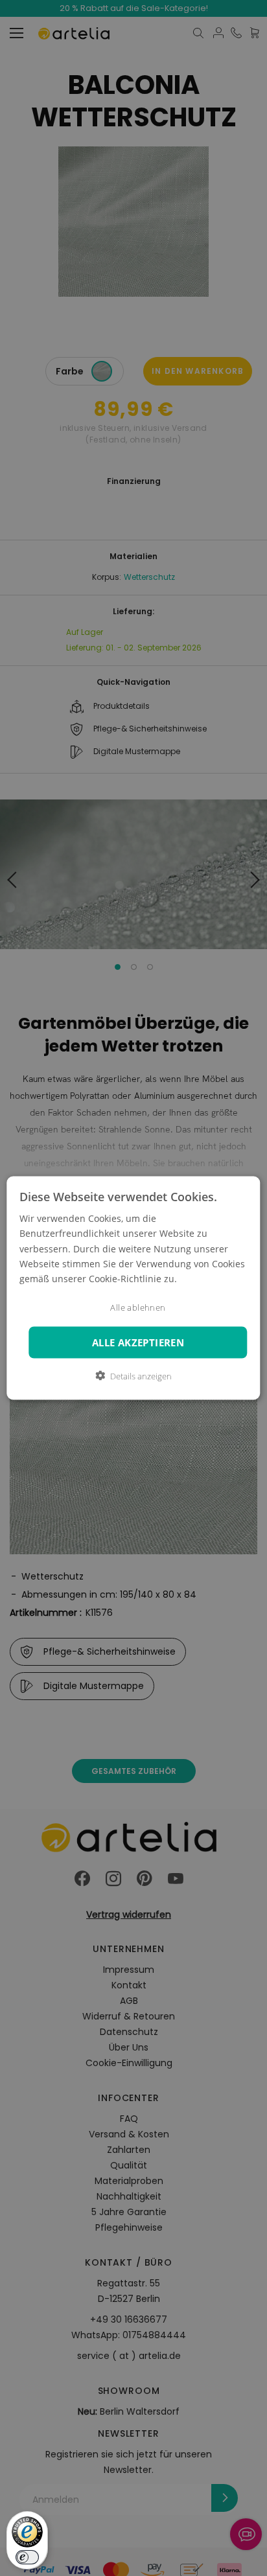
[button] (133, 1375)
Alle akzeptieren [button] (138, 1342)
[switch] (27, 2557)
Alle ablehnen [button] (138, 1307)
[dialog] (133, 1288)
